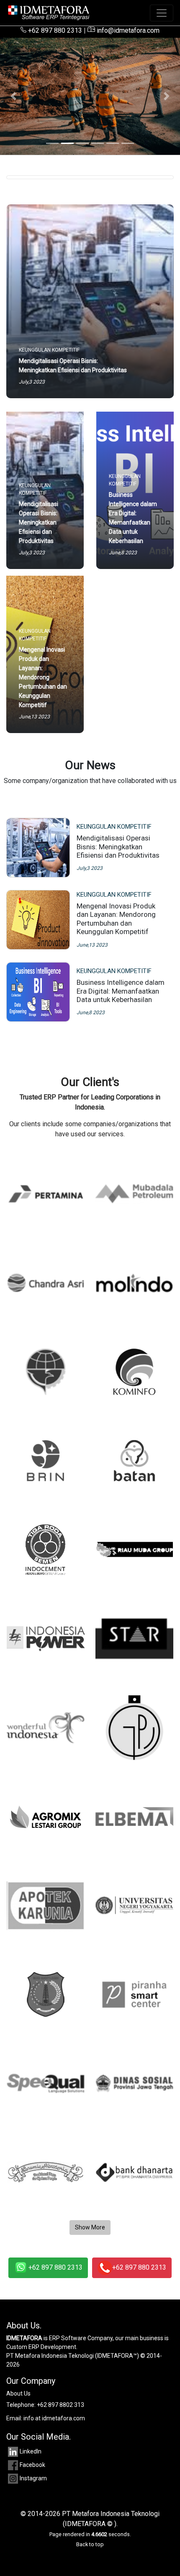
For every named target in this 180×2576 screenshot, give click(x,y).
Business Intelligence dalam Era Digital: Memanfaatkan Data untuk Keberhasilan (121, 991)
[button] (14, 96)
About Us (18, 2393)
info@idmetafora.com (127, 30)
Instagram (33, 2478)
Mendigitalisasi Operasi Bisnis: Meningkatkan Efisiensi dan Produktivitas (118, 847)
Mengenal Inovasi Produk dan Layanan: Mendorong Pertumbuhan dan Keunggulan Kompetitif (116, 919)
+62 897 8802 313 (60, 2405)
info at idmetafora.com (54, 2418)
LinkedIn (31, 2451)
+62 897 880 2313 (54, 30)
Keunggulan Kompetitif (114, 827)
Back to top (90, 2544)
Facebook (32, 2465)
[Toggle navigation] (162, 13)
